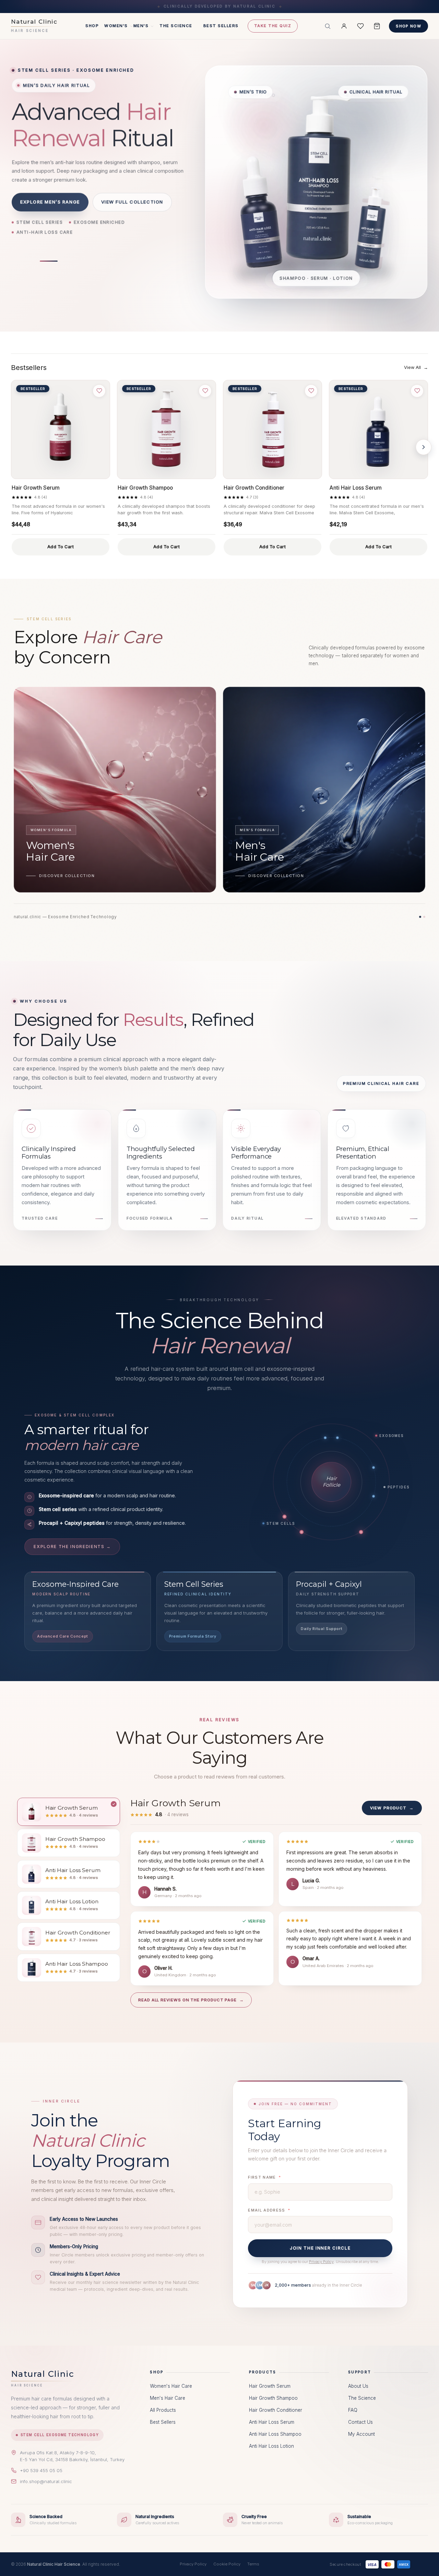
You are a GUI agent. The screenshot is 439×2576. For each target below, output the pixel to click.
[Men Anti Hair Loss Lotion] (372, 229)
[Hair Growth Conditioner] (272, 429)
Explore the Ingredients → (72, 1547)
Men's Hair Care (168, 2398)
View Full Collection (132, 206)
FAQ (353, 2410)
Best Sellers (221, 26)
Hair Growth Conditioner (254, 488)
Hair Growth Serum (36, 488)
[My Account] (344, 26)
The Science (176, 26)
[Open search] (328, 26)
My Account (361, 2434)
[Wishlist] (360, 26)
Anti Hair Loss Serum (356, 488)
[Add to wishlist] (99, 391)
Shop (92, 26)
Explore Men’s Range (50, 206)
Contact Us (360, 2422)
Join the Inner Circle (320, 2248)
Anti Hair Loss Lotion (271, 2446)
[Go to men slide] (49, 261)
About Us (358, 2386)
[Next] (424, 447)
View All (416, 367)
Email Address (266, 2210)
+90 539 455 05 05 (41, 2470)
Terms (253, 2564)
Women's (116, 26)
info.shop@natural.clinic (46, 2481)
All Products (163, 2410)
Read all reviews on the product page (191, 2000)
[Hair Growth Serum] (61, 429)
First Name (262, 2177)
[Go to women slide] (24, 261)
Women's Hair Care (171, 2386)
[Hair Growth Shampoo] (167, 429)
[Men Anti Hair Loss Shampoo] (318, 179)
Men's (141, 26)
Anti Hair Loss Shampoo (275, 2434)
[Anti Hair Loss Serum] (378, 429)
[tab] (69, 1812)
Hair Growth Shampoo (145, 488)
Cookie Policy (227, 2564)
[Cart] (377, 26)
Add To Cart (61, 547)
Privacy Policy (321, 2262)
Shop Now (408, 26)
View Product (392, 1808)
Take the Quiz (273, 26)
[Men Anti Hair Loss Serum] (259, 211)
